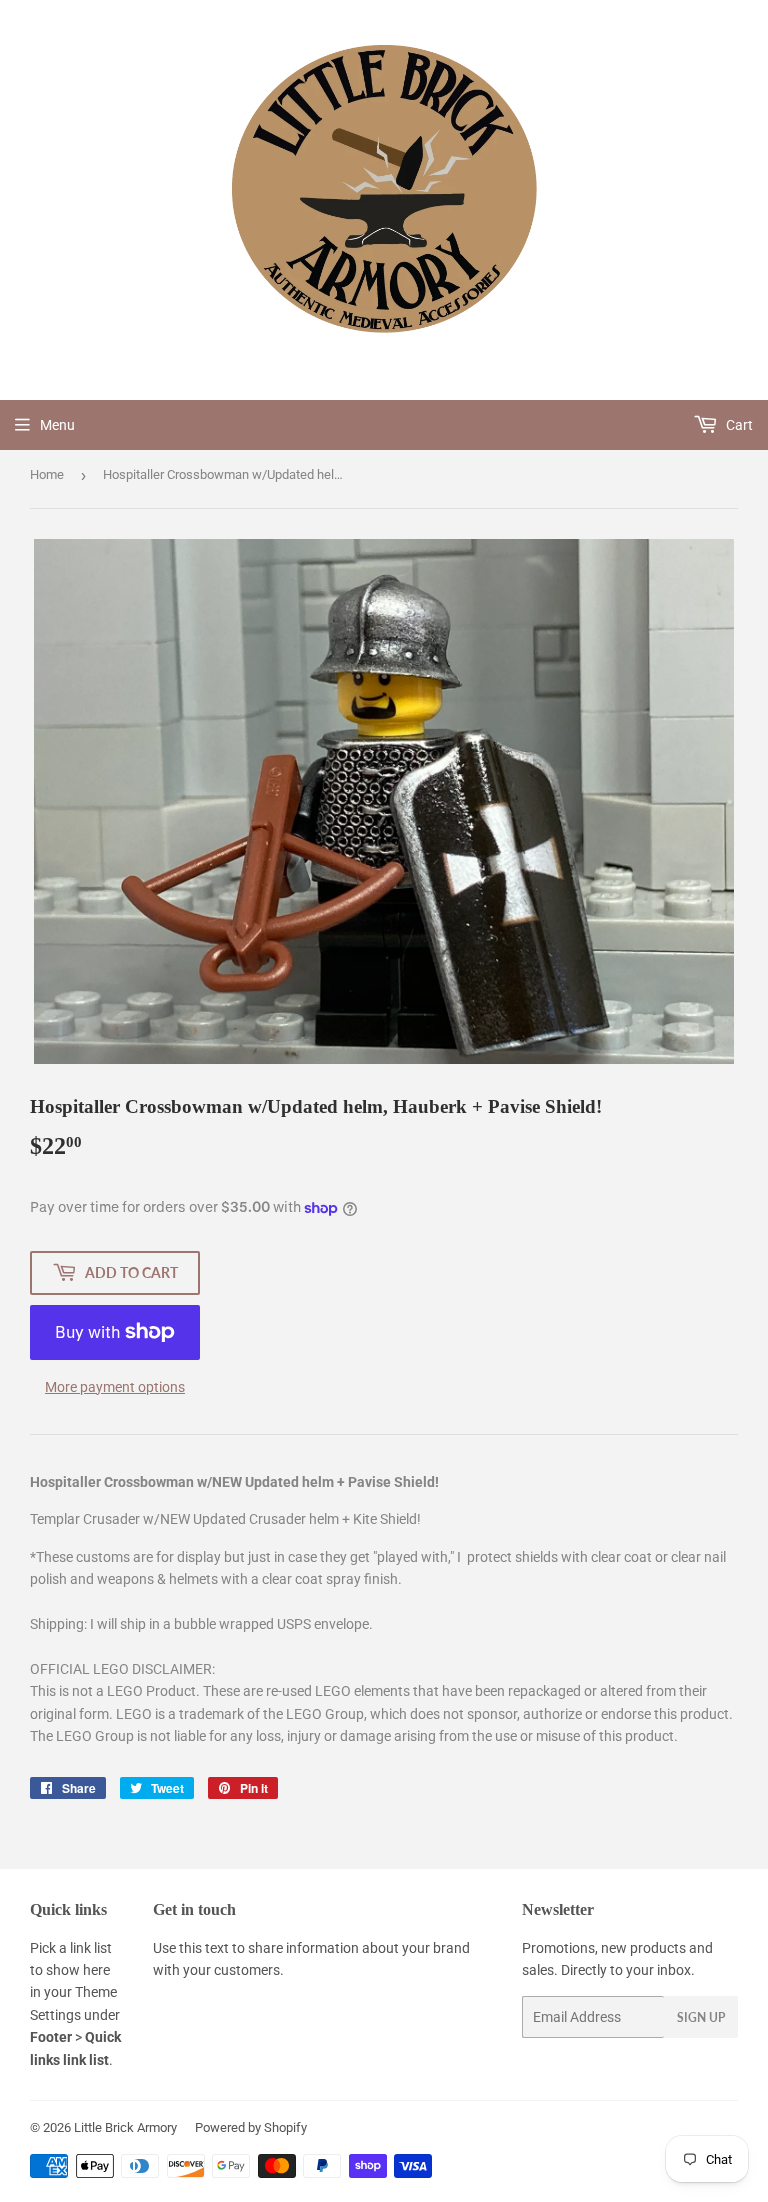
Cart (738, 425)
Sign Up (701, 2017)
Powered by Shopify (251, 2127)
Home (47, 474)
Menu (57, 425)
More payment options (115, 1387)
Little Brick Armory (125, 2127)
